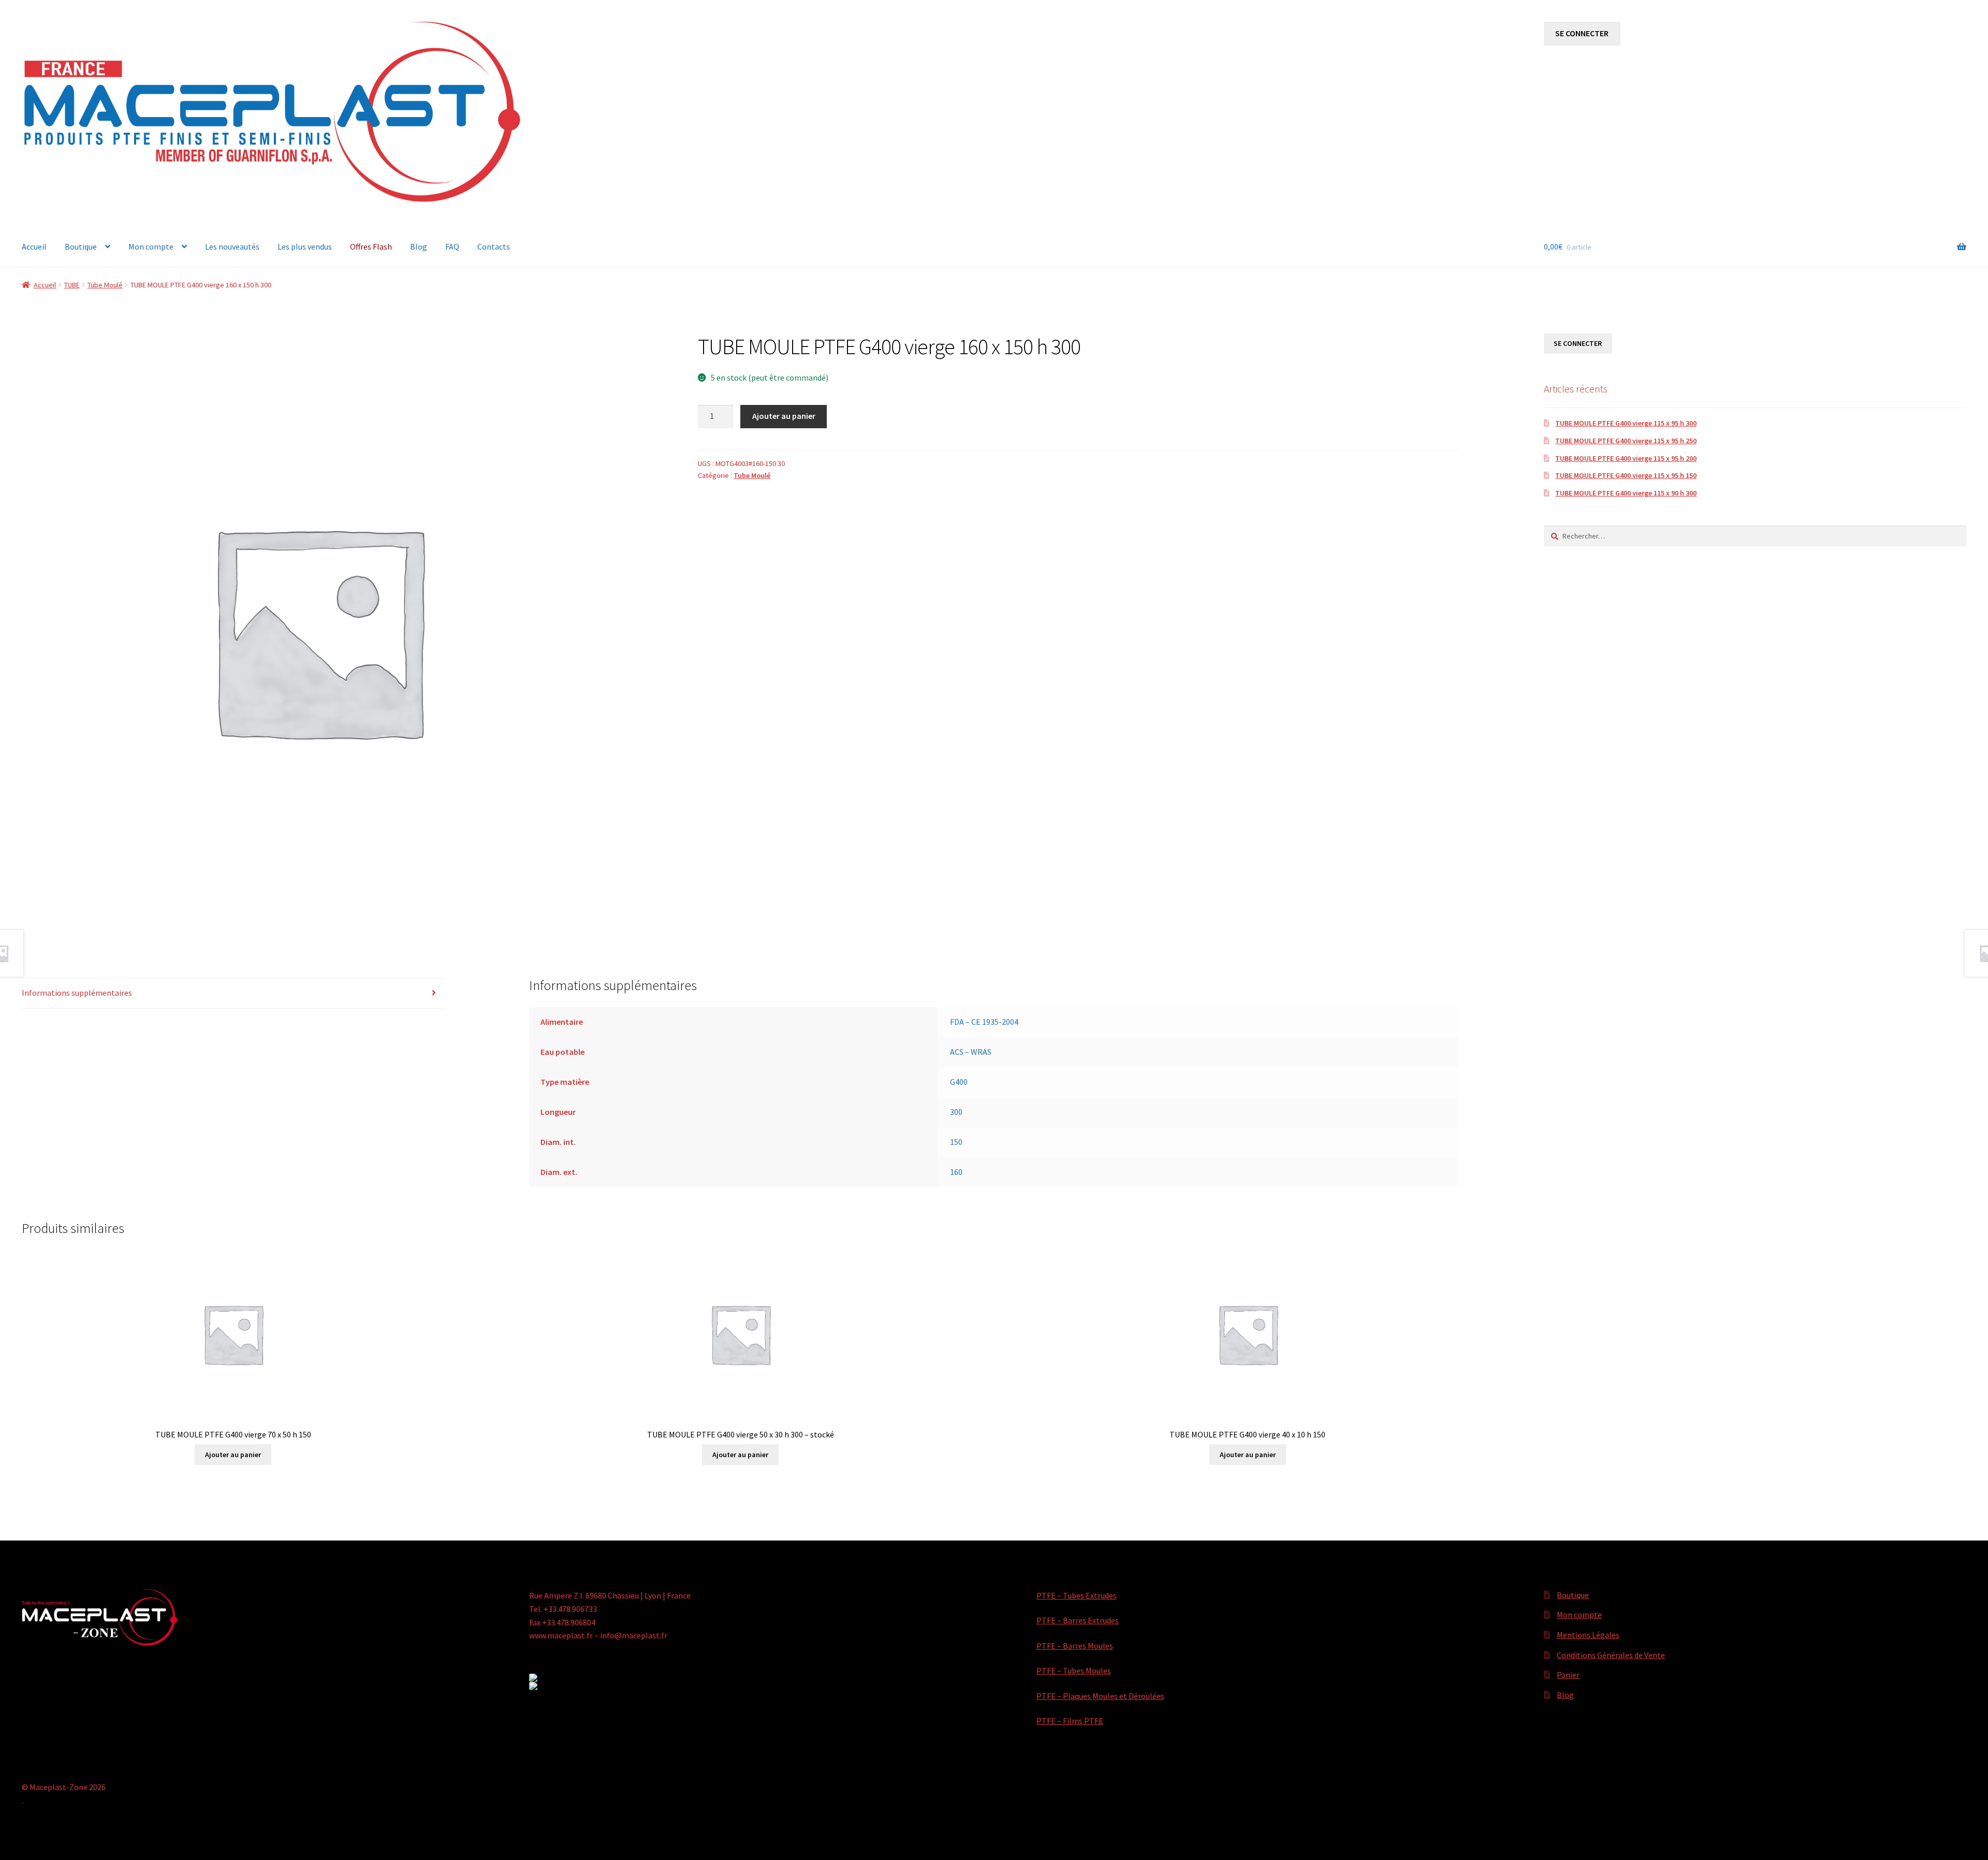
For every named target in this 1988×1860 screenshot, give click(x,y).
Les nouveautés (232, 246)
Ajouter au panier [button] (233, 1455)
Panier (1568, 1675)
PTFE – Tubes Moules (1074, 1670)
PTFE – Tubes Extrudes (1077, 1595)
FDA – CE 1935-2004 (984, 1022)
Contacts (494, 246)
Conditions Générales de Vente (1611, 1655)
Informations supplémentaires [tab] (77, 993)
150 (956, 1142)
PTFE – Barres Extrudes (1078, 1620)
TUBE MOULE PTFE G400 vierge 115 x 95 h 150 (1626, 475)
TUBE (72, 285)
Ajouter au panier (784, 416)
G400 (959, 1082)
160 (956, 1172)
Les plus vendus (305, 246)
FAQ (452, 246)
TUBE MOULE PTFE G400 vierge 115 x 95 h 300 (1626, 423)
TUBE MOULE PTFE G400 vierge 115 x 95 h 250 (1626, 441)
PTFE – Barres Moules (1075, 1646)
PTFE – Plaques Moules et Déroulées (1100, 1696)
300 (956, 1112)
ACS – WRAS (971, 1052)
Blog (419, 246)
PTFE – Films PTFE (1070, 1721)
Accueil (34, 246)
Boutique (81, 246)
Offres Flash (371, 246)
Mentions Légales (1588, 1635)
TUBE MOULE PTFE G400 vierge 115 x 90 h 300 (1626, 493)
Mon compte (151, 246)
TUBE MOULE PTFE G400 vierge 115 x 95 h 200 (1626, 458)
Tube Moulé (105, 285)
